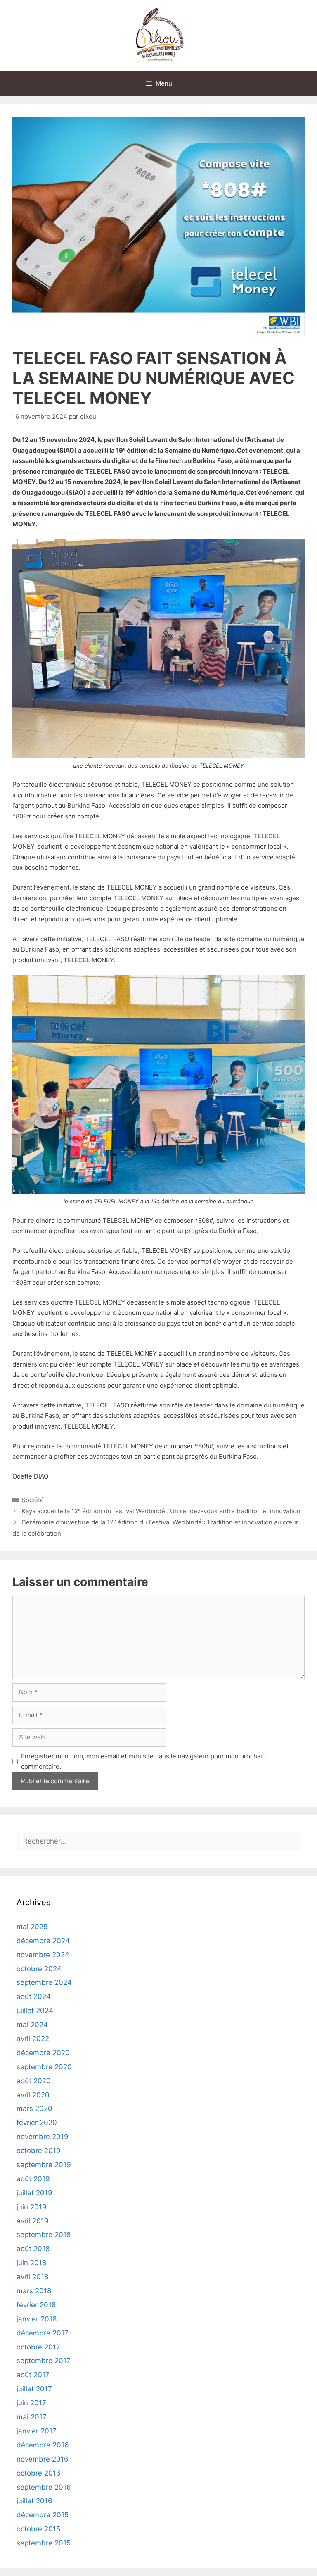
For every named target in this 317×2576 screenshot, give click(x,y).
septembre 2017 (44, 2361)
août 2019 (33, 2179)
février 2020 (37, 2123)
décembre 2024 (43, 1941)
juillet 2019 (34, 2193)
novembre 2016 (43, 2459)
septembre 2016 (44, 2487)
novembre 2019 (43, 2137)
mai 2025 (32, 1927)
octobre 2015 (38, 2529)
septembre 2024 (44, 1982)
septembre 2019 (44, 2165)
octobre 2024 (39, 1969)
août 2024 (34, 1996)
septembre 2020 (44, 2067)
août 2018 (33, 2249)
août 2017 (33, 2375)
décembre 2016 (43, 2445)
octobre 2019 (39, 2151)
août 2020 (34, 2081)
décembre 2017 (43, 2333)
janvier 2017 (37, 2431)
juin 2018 (31, 2263)
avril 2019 (33, 2221)
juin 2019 (32, 2207)
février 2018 (36, 2305)
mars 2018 (34, 2291)
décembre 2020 (43, 2053)
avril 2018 (32, 2277)
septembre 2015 (44, 2543)
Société (33, 1500)
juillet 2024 (35, 2011)
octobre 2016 (39, 2473)
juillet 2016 (34, 2501)
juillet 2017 (34, 2389)
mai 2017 (32, 2417)
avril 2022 (33, 2039)
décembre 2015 (43, 2515)
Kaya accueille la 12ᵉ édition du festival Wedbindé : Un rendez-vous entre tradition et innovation (161, 1511)
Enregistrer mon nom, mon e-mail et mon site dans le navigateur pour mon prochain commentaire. (143, 1761)
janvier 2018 (37, 2319)
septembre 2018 (44, 2235)
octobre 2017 (38, 2347)
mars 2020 (34, 2109)
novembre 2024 (43, 1955)
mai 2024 (32, 2025)
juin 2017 (31, 2403)
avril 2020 (33, 2095)
